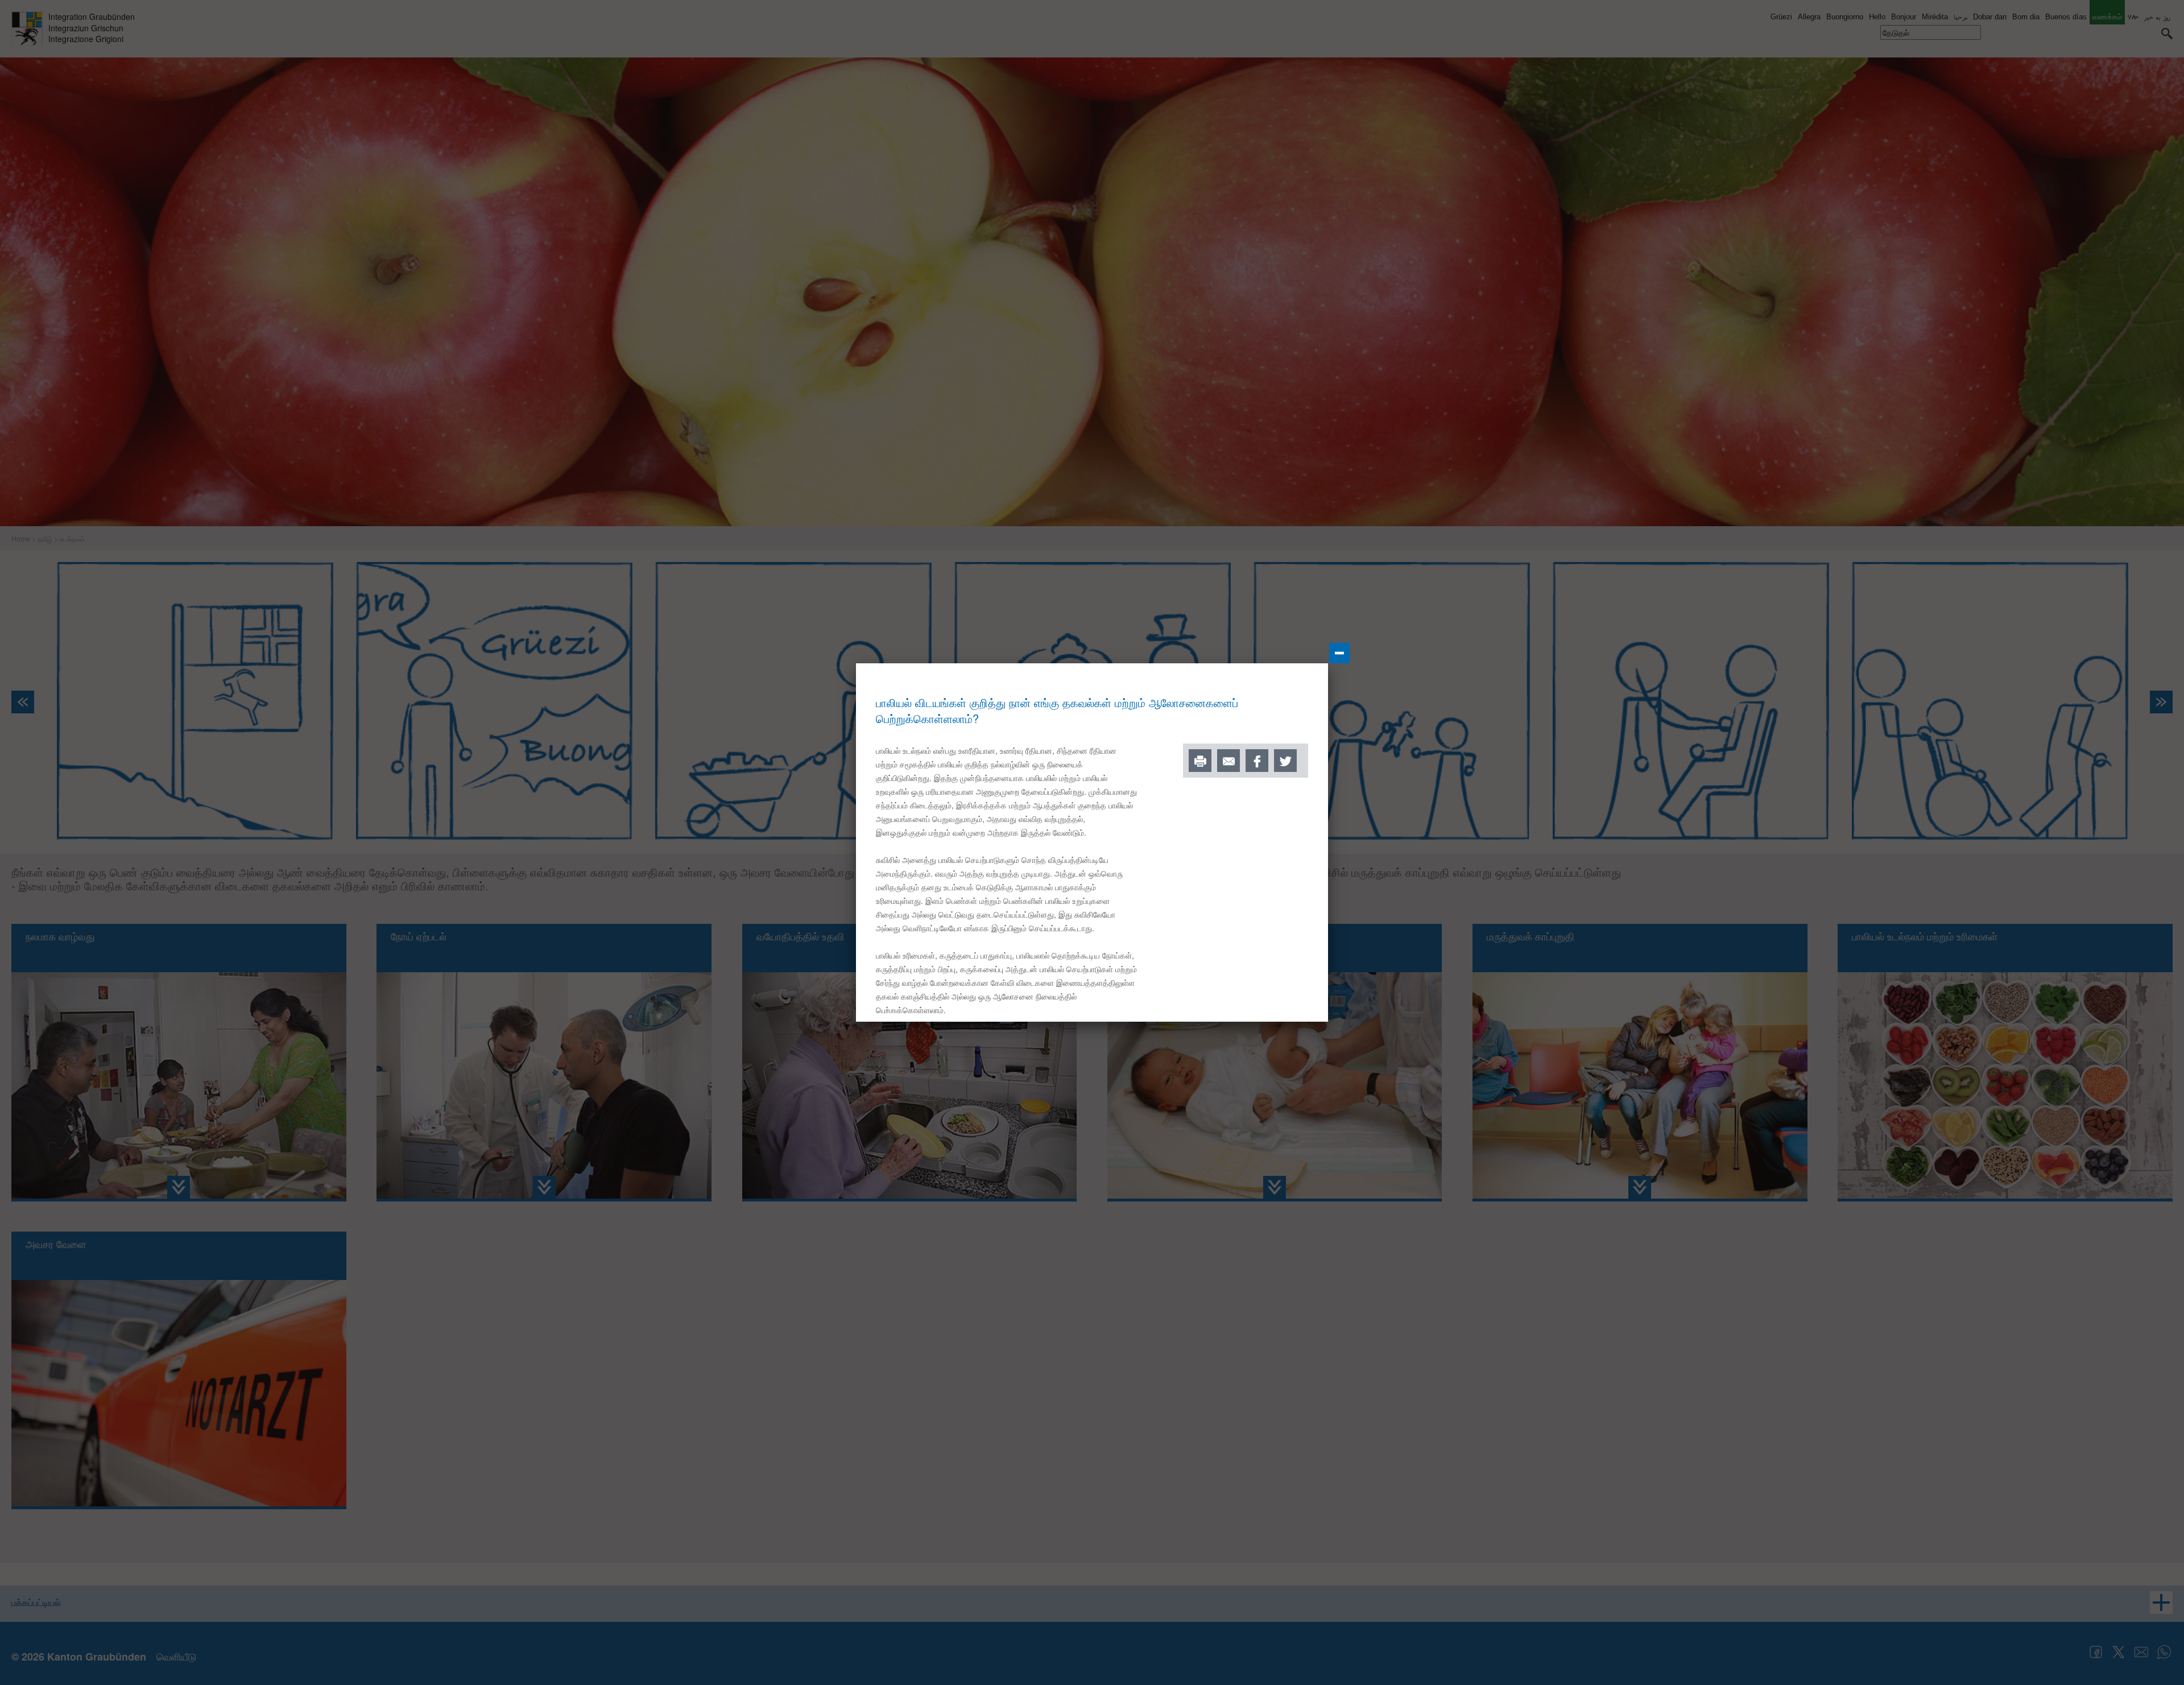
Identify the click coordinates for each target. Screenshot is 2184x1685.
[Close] (1339, 653)
